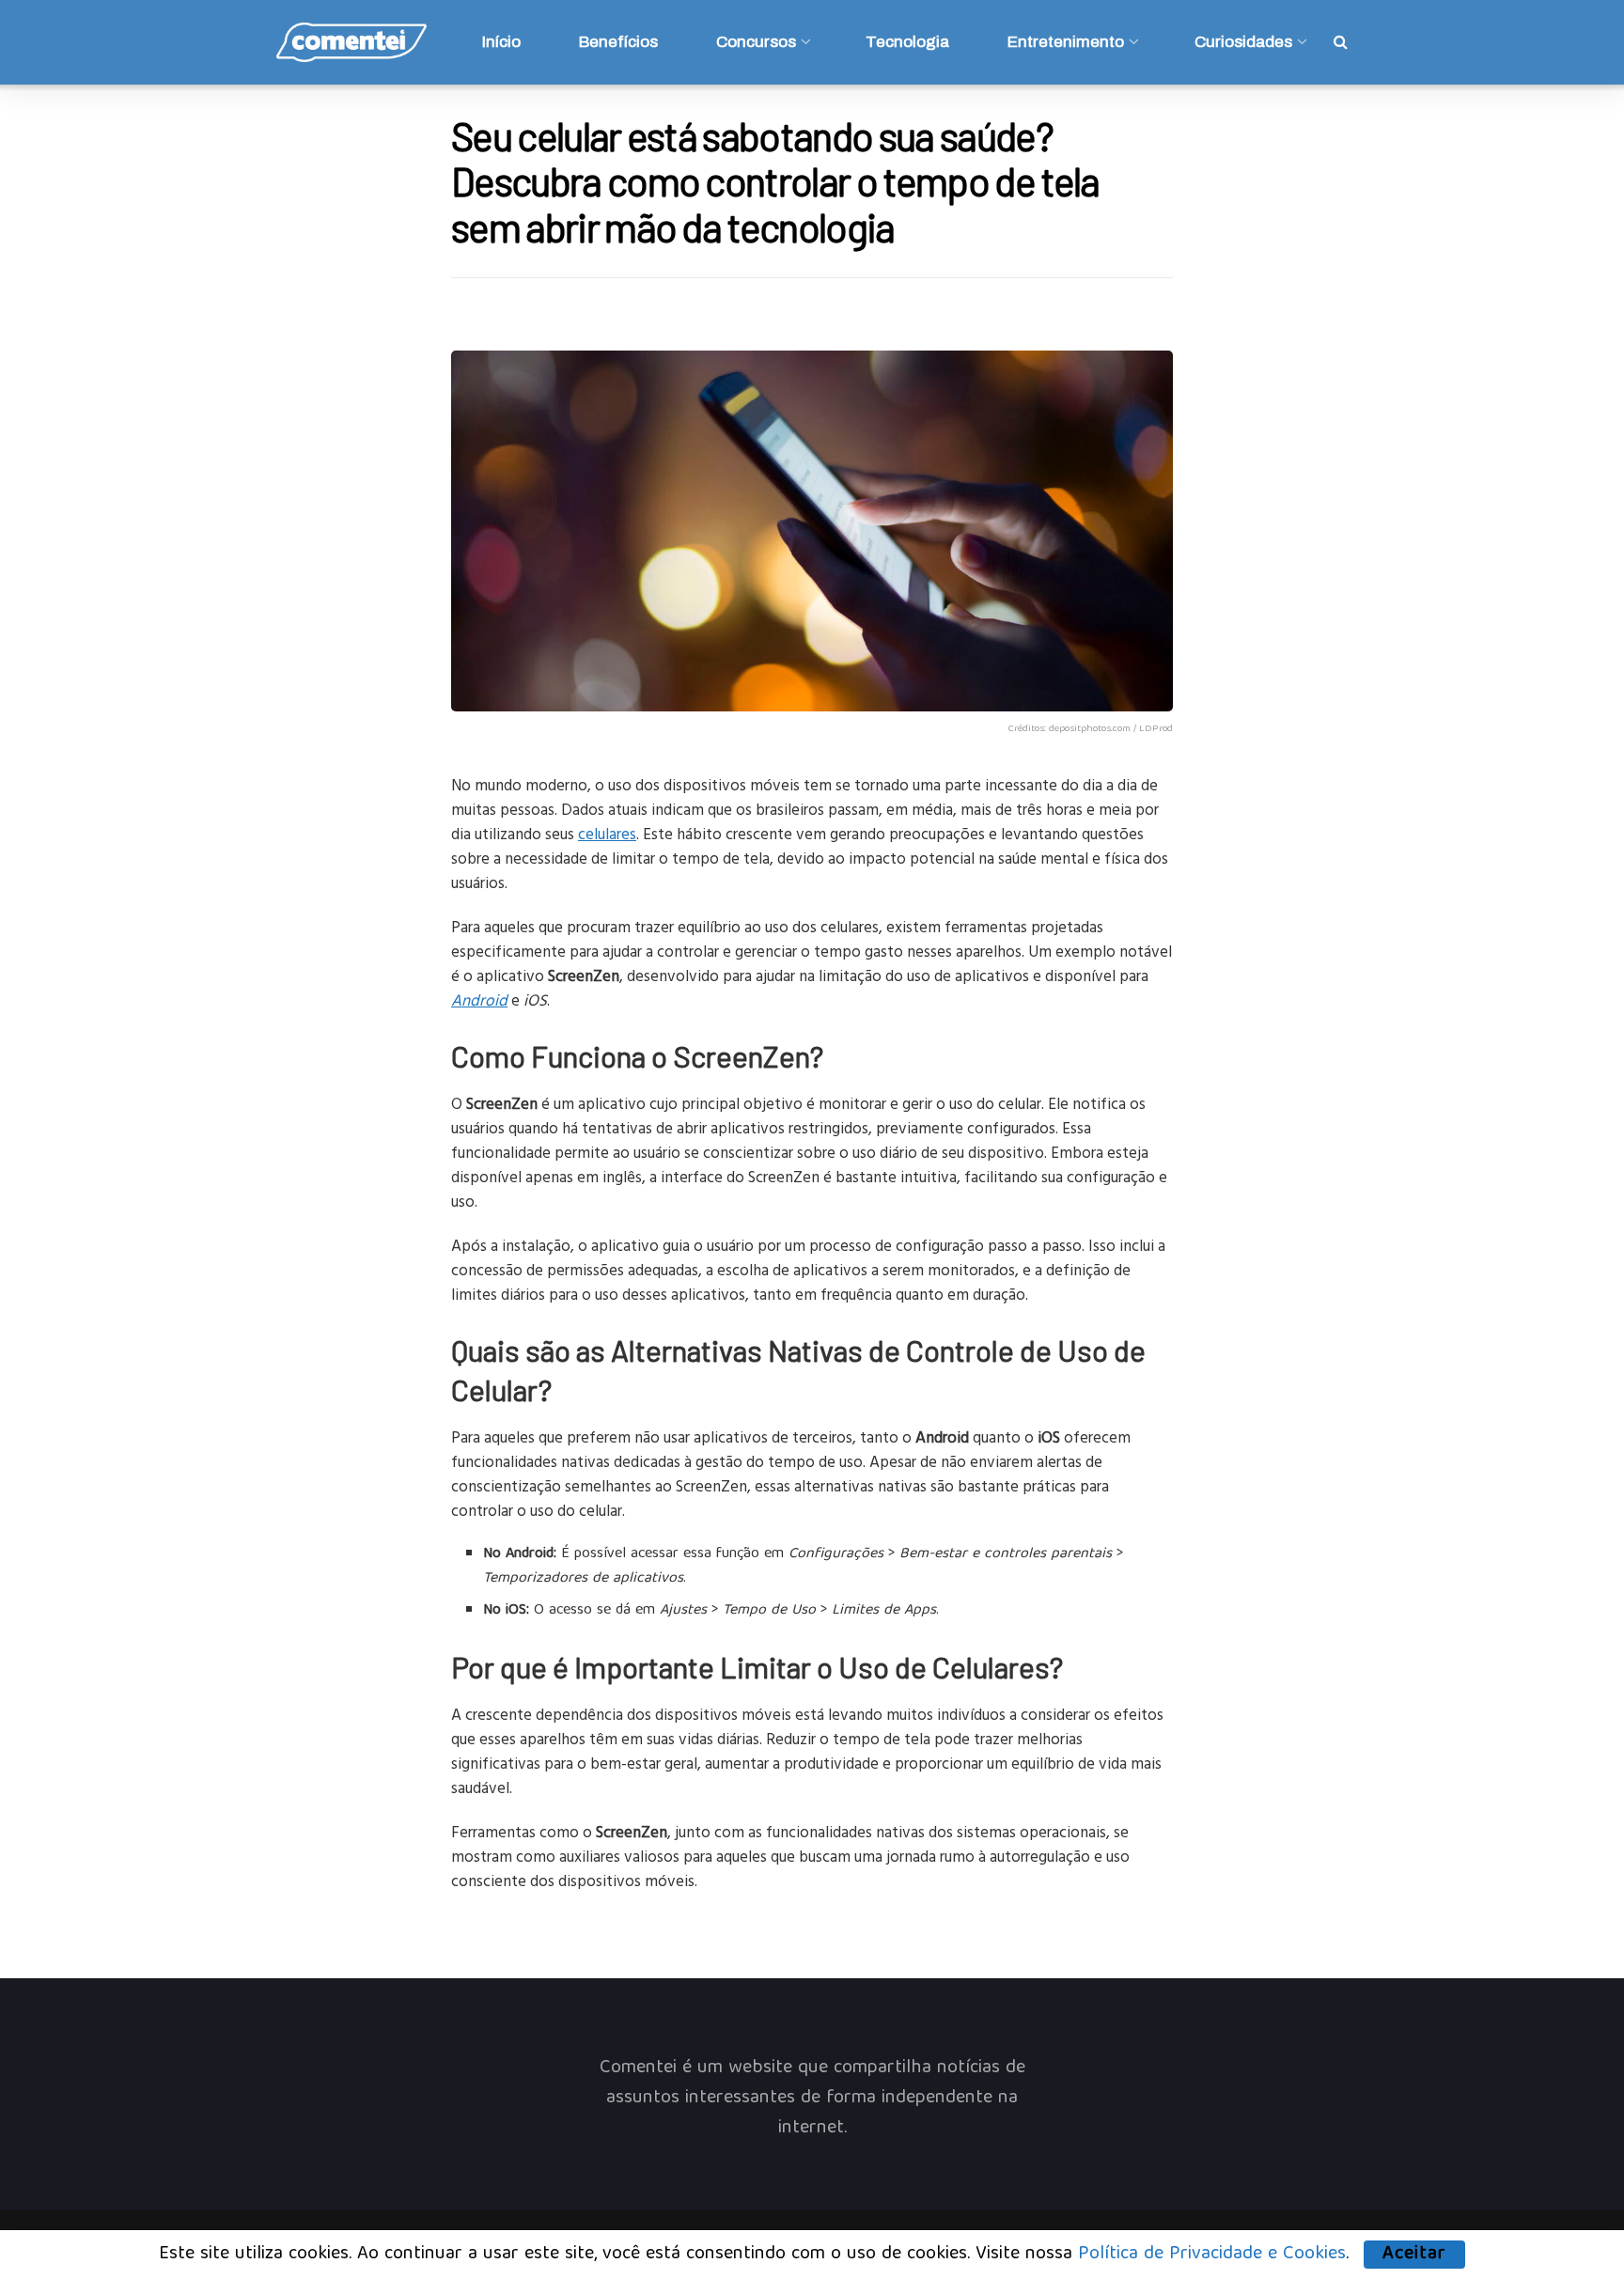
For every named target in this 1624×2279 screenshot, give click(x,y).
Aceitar (1414, 2255)
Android (479, 999)
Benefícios (618, 42)
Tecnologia (907, 42)
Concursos (756, 42)
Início (501, 42)
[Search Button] (1341, 42)
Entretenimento (1066, 42)
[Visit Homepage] (351, 42)
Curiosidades (1243, 42)
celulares (607, 833)
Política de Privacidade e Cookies (1212, 2254)
